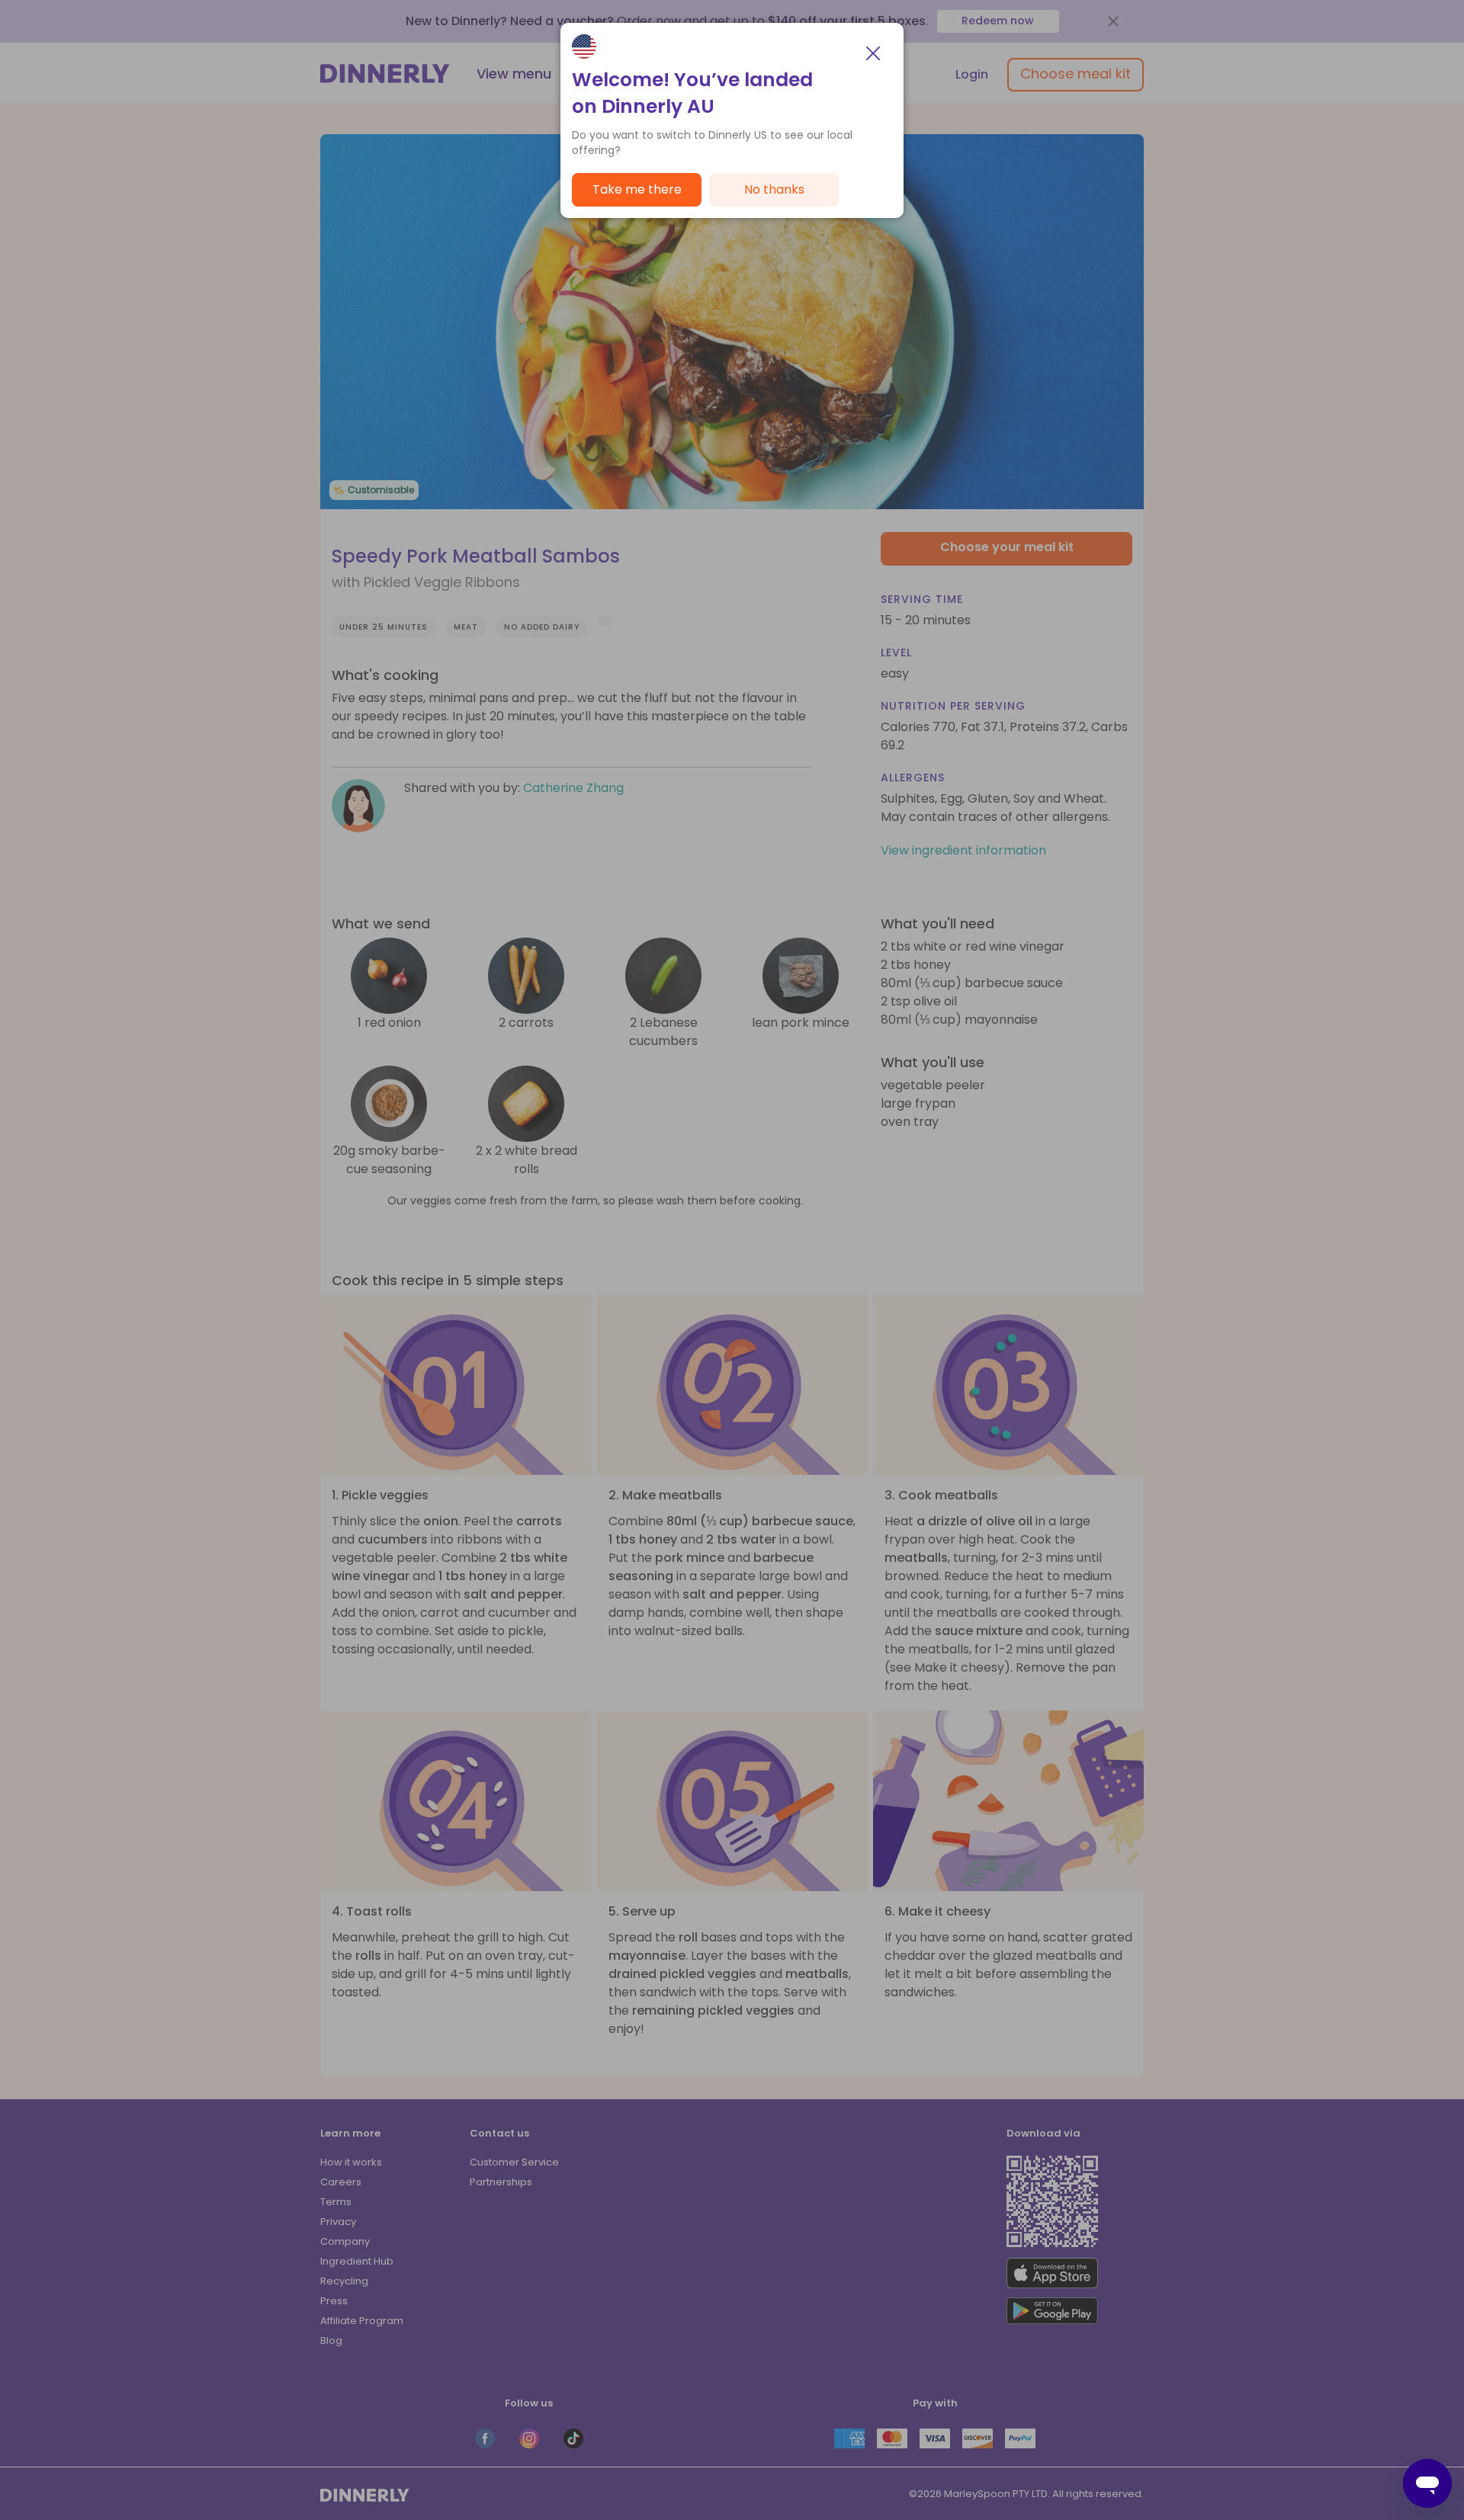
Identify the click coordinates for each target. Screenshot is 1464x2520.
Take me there (637, 189)
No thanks (774, 189)
